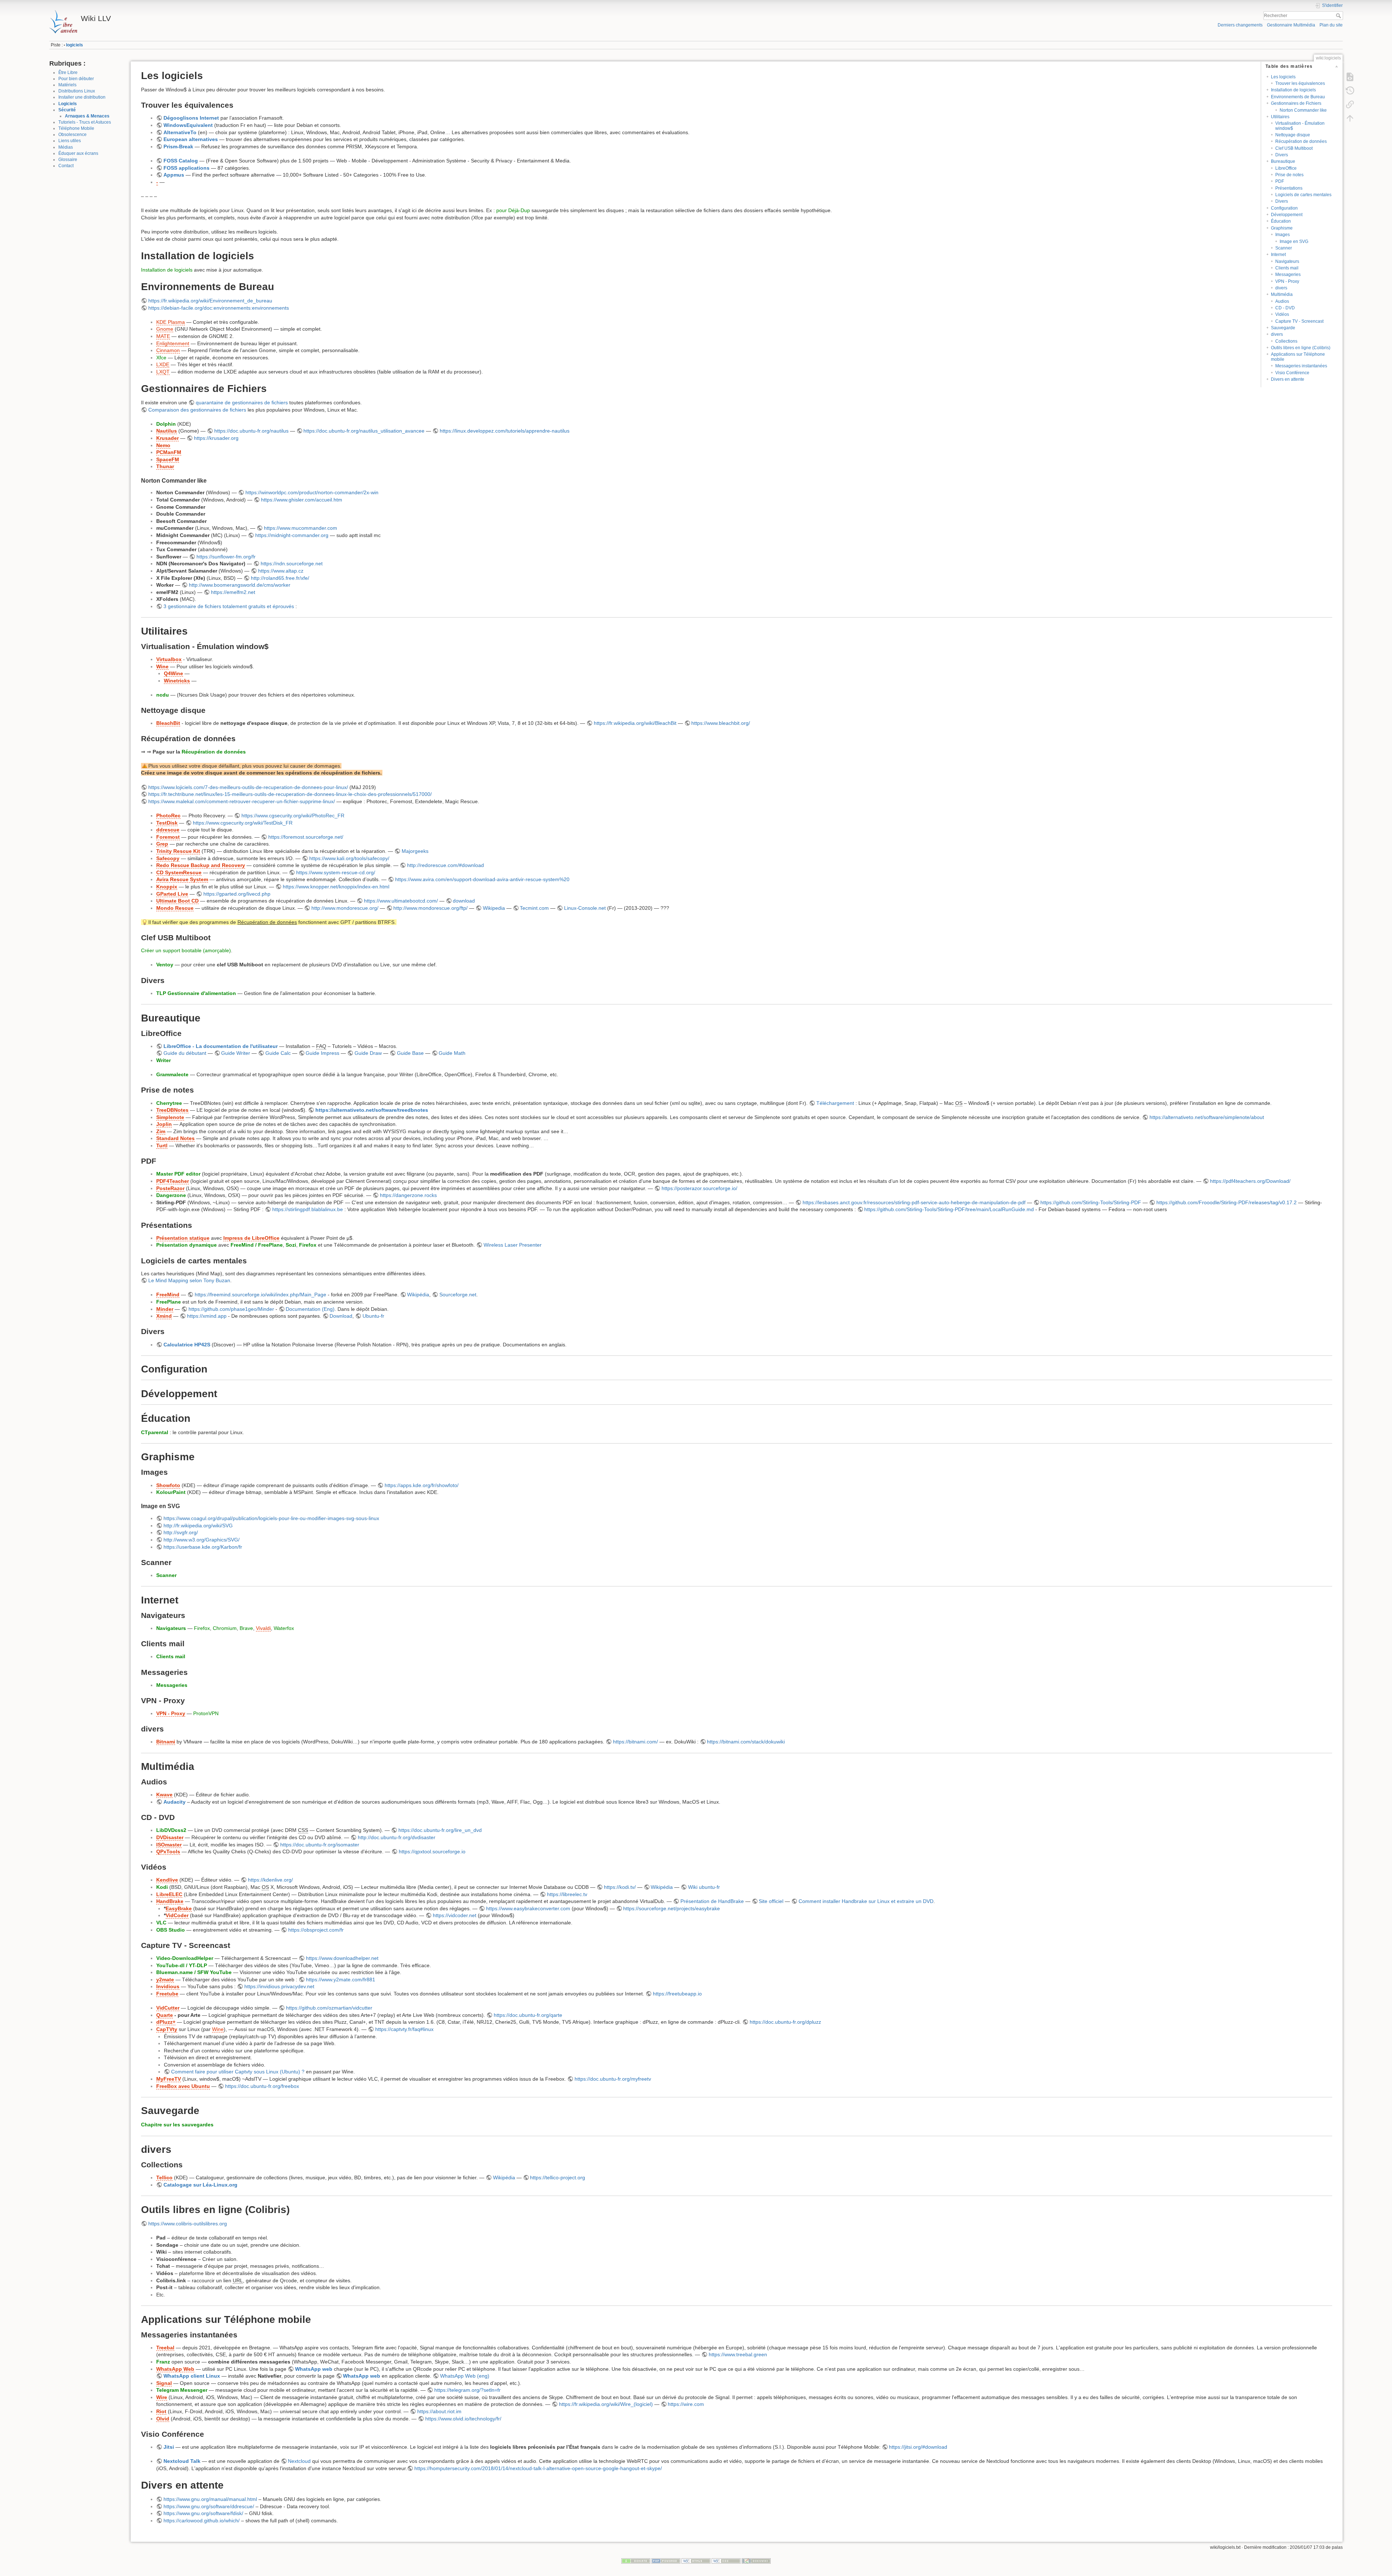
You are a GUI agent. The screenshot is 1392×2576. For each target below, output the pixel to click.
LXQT (163, 372)
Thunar (165, 466)
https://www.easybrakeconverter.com (528, 1908)
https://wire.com (686, 2404)
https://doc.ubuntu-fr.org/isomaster (320, 1845)
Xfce (161, 358)
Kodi (162, 1887)
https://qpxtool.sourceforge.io (432, 1851)
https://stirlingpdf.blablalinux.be (308, 1209)
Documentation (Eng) (310, 1309)
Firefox (308, 1245)
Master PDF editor (178, 1174)
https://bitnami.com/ (635, 1742)
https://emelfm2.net (233, 592)
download (464, 901)
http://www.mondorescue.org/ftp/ (430, 908)
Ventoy (165, 965)
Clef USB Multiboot (1294, 148)
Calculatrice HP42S (187, 1345)
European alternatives (191, 139)
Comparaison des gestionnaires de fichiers (197, 410)
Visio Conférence (1292, 373)
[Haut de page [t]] (1350, 118)
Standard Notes (175, 1138)
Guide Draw (368, 1053)
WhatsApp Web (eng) (465, 2376)
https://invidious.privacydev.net (279, 1986)
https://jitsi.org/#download (918, 2447)
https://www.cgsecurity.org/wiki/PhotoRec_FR (293, 816)
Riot (161, 2411)
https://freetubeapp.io (677, 1994)
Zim (161, 1131)
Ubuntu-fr (373, 1316)
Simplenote (170, 1117)
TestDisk (167, 823)
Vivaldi (263, 1628)
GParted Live (172, 894)
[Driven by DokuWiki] (756, 2561)
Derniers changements (1240, 25)
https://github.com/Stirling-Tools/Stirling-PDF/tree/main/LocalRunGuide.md (949, 1209)
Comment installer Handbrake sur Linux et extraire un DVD (866, 1901)
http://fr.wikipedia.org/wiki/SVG (198, 1526)
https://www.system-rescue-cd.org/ (336, 872)
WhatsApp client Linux (192, 2376)
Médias (66, 147)
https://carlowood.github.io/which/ (202, 2521)
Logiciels (68, 104)
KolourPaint (171, 1492)
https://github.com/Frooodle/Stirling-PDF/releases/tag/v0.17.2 (1227, 1202)
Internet (1278, 255)
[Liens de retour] (1350, 104)
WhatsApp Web (175, 2369)
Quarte (165, 2015)
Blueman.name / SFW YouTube (194, 1972)
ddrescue (168, 830)
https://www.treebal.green (738, 2354)
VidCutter (168, 2008)
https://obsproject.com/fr (316, 1930)
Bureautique (1283, 161)
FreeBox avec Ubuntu (183, 2086)
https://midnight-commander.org (292, 535)
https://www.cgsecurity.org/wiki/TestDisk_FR (243, 823)
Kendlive (167, 1880)
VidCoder (177, 1915)
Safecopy (168, 858)
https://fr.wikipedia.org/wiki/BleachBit (635, 723)
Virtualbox (169, 659)
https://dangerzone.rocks (408, 1195)
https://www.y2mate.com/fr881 (341, 1980)
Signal (164, 2383)
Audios (1282, 301)
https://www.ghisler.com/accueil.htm (302, 500)
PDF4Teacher (173, 1181)
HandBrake (170, 1901)
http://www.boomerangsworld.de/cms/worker (240, 585)
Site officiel (771, 1901)
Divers (1282, 155)
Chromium (225, 1628)
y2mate (165, 1980)
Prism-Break (178, 146)
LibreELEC (169, 1894)
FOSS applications (187, 168)
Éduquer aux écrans (78, 153)
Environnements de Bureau (1298, 97)
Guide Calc (278, 1053)
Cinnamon (168, 350)
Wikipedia (494, 908)
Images (1283, 235)
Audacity (175, 1802)
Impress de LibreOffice (251, 1238)
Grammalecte (172, 1074)
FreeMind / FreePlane (257, 1245)
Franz (163, 2362)
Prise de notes (1289, 175)
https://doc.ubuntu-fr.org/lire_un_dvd (440, 1830)
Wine (162, 666)
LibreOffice (1286, 168)
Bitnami (166, 1742)
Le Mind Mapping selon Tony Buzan (189, 1280)
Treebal (165, 2348)
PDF (1280, 181)
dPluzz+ (166, 2022)
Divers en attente (1288, 379)
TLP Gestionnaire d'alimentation (196, 993)
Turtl (162, 1145)
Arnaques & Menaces (87, 116)
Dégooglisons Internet (191, 118)
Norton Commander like (1303, 110)
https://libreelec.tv (567, 1894)
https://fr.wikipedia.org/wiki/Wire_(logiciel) (606, 2404)
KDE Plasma (171, 322)
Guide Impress (322, 1053)
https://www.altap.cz (281, 571)
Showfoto (168, 1485)
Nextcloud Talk (182, 2461)
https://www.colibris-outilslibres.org (188, 2224)
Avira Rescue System (182, 879)
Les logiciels (1283, 77)
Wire (162, 2397)
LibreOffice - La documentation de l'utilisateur (221, 1046)
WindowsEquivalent (188, 125)
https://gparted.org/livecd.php (237, 894)
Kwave (164, 1795)
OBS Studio (171, 1930)
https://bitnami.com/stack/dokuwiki (746, 1742)
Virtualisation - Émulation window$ (1300, 126)
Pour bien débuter (76, 79)
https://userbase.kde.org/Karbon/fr (203, 1547)
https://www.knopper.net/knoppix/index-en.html (336, 887)
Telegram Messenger (182, 2390)
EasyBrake (179, 1908)
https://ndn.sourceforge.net (292, 563)
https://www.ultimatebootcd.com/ (401, 901)
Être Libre (68, 73)
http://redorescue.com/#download (446, 865)
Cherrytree (169, 1103)
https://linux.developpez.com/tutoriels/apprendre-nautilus (505, 431)
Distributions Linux (77, 91)
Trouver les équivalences (1300, 83)
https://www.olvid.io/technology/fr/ (463, 2419)
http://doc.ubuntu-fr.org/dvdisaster (397, 1837)
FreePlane (169, 1302)
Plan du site (1331, 25)
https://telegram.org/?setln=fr (467, 2390)
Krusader (167, 438)
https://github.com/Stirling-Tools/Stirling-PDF (1091, 1202)
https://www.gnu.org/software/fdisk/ (203, 2513)
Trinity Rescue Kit (178, 851)
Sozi (291, 1245)
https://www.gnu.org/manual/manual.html (210, 2499)
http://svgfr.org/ (181, 1532)
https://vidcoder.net (455, 1915)
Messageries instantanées (1301, 366)
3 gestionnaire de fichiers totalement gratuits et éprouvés (229, 606)
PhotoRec (168, 816)
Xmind (164, 1316)
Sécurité (67, 110)
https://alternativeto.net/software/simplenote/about (1207, 1117)
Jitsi (169, 2447)
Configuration (1284, 208)
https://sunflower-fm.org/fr (226, 557)
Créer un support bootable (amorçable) (186, 950)
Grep (162, 844)
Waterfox (284, 1628)
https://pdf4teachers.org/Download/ (1250, 1181)
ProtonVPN (206, 1713)
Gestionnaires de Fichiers (1296, 103)
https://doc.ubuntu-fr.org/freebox (262, 2086)
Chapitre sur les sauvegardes (177, 2125)
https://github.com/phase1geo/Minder (231, 1309)
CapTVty (167, 2029)
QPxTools (168, 1851)
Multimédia (1282, 294)
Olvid (163, 2419)
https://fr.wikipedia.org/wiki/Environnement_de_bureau (210, 301)
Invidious (168, 1986)
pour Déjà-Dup (513, 210)
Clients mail (1287, 268)
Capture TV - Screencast (1299, 321)
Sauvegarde (1283, 328)
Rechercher (1339, 16)
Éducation (1281, 221)
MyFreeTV (169, 2079)
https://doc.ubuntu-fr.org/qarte (528, 2015)
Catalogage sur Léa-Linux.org (200, 2185)
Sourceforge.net (458, 1295)
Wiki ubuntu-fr (704, 1887)
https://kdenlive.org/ (270, 1880)
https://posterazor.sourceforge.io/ (699, 1188)
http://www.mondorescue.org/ (345, 908)
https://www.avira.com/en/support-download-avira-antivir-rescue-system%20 (482, 879)
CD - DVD (1285, 308)
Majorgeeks (415, 851)
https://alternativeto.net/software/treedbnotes (372, 1110)
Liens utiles (70, 141)
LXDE (163, 364)
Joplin (164, 1124)
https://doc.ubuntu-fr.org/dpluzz (785, 2022)
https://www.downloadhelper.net (342, 1958)
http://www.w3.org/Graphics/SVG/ (202, 1540)
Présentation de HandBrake (712, 1901)
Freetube (167, 1994)
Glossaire (68, 160)
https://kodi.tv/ (620, 1887)
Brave (246, 1628)
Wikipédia (418, 1295)
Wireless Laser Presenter (513, 1245)
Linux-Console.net (585, 908)
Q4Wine (173, 673)
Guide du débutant (185, 1053)
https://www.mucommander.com (301, 528)
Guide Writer (236, 1053)
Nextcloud (299, 2461)
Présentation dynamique (187, 1245)
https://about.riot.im (439, 2411)
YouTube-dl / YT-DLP (182, 1965)
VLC (161, 1923)
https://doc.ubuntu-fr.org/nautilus (251, 431)
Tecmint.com (534, 908)
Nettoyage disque (1293, 135)
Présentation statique (183, 1238)
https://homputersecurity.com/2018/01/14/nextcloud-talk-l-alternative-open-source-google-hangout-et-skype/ (538, 2468)
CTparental (155, 1432)
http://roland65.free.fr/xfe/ (280, 578)
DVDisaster (170, 1837)
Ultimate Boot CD (177, 901)
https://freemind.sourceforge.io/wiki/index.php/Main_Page (260, 1295)
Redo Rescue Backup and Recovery (201, 865)
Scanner (1284, 248)
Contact (66, 166)
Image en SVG (1294, 241)
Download (341, 1316)
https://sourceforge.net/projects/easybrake (672, 1908)
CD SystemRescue (179, 872)
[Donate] (636, 2561)
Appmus (174, 175)
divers (1281, 288)
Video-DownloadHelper (185, 1958)
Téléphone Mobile (76, 128)
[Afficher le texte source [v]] (1350, 77)
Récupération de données (1301, 141)
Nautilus (167, 431)
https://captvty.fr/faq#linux (404, 2029)
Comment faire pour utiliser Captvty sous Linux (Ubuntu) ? (238, 2072)
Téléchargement (835, 1103)
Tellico (164, 2177)
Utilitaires (1280, 117)
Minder (165, 1309)
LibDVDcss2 (171, 1830)
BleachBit (168, 723)
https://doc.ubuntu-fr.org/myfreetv (613, 2079)
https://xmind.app (207, 1316)
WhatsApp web (314, 2369)
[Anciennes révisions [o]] (1350, 91)
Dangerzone (171, 1195)
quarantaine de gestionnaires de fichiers (242, 402)
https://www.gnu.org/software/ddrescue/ (209, 2506)
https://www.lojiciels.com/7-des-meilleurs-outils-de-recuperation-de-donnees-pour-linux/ (248, 787)
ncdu (163, 695)
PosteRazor (170, 1188)
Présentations (1289, 188)
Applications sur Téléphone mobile (1298, 357)
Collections (1286, 341)
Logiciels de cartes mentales (1303, 195)
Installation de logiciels (1293, 90)
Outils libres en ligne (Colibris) (1301, 348)
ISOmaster (169, 1845)
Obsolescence (72, 135)
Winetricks (177, 681)
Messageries (1288, 274)
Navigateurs (1287, 261)
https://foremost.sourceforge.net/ (306, 837)
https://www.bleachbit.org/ (721, 723)
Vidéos (1282, 314)
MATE (163, 336)
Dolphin (166, 424)
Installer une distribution (82, 97)
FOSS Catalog (181, 161)
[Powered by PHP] (666, 2561)
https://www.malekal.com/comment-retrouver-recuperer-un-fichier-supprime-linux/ (242, 801)
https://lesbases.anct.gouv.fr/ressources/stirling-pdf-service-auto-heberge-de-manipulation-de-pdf (914, 1202)
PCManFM (169, 452)
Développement (1287, 215)
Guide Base (410, 1053)
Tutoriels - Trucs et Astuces (85, 122)
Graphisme (1282, 228)
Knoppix (167, 887)
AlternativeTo (180, 132)
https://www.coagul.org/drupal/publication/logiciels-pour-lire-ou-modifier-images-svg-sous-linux (271, 1518)
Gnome (165, 329)
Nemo (163, 445)
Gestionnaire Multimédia (1291, 25)
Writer (163, 1060)
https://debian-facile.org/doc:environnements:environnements (219, 308)
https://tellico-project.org (558, 2177)
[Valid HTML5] (696, 2561)
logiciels (74, 45)
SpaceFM (168, 459)
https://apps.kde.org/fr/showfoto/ (422, 1485)
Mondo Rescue (175, 908)
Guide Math (452, 1053)
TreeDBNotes (172, 1110)
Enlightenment (173, 343)
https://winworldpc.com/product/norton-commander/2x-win (312, 492)
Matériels (67, 85)
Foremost (168, 837)
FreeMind (168, 1295)
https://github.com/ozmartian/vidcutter (329, 2008)
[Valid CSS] (726, 2561)
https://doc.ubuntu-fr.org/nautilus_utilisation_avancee (364, 431)
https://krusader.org (216, 438)
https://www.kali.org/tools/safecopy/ (349, 858)
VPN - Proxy (1287, 281)
